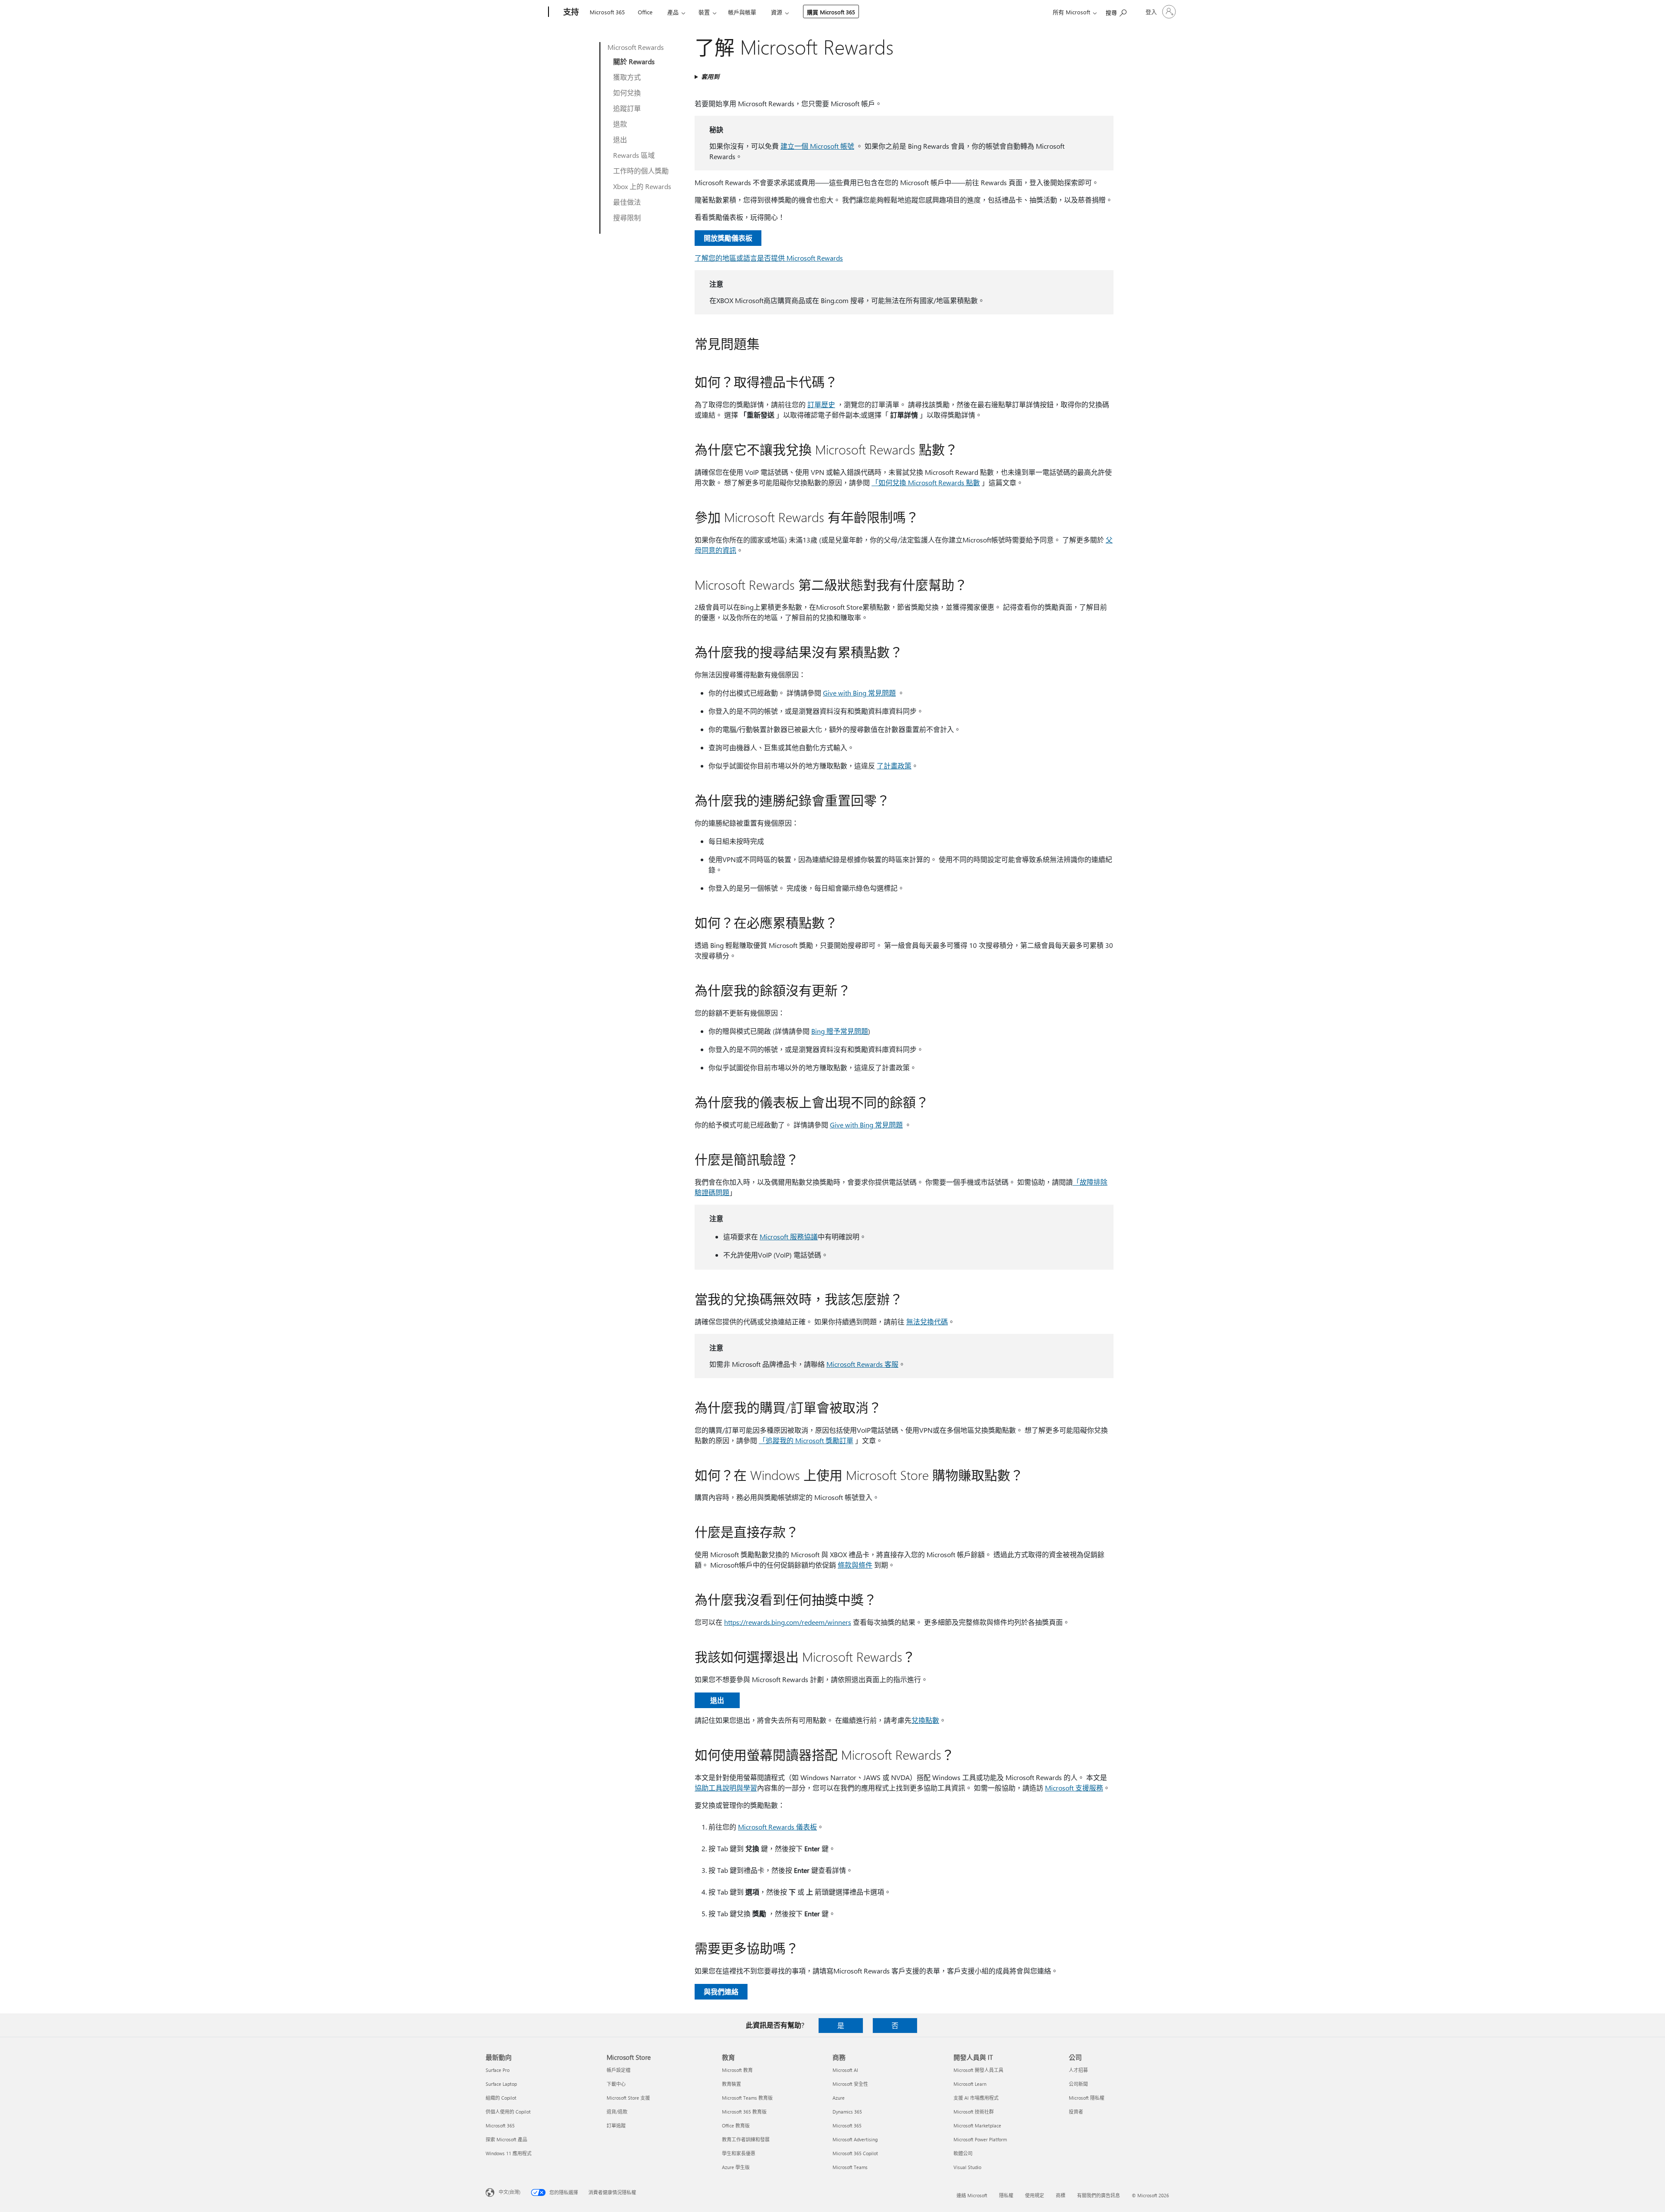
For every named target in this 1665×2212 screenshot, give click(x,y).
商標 (1061, 2195)
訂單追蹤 (616, 2125)
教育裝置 (731, 2084)
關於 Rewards (634, 61)
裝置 (704, 12)
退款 (620, 124)
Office (645, 12)
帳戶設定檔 (619, 2070)
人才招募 (1078, 2070)
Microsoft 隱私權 (1087, 2098)
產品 (673, 12)
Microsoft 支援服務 (1074, 1788)
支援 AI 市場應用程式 (976, 2098)
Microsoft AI (845, 2070)
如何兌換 (627, 93)
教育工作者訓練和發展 (746, 2139)
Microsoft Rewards (636, 47)
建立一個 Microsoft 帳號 (817, 146)
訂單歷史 (821, 404)
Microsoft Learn (970, 2084)
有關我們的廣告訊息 (1099, 2195)
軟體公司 (963, 2153)
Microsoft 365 (607, 12)
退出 (620, 139)
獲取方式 (627, 77)
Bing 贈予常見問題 (840, 1031)
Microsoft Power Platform (980, 2139)
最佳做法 (627, 202)
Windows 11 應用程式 (509, 2153)
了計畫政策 (894, 766)
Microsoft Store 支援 (628, 2098)
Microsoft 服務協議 (789, 1237)
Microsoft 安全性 (850, 2084)
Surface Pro (498, 2070)
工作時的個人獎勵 (641, 171)
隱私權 (1006, 2195)
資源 (777, 12)
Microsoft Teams (850, 2167)
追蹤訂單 (627, 108)
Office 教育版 (736, 2125)
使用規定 (1035, 2195)
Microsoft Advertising (855, 2139)
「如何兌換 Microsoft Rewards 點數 (926, 482)
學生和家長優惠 (739, 2153)
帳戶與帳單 (742, 12)
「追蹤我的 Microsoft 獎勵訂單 (806, 1440)
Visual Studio (967, 2167)
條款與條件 (855, 1565)
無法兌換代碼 (927, 1322)
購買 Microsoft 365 (831, 12)
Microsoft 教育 (737, 2070)
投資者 (1076, 2112)
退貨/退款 (617, 2112)
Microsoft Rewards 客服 (862, 1364)
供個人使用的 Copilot (508, 2112)
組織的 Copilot (501, 2098)
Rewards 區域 (634, 155)
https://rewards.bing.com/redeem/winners (788, 1622)
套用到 (710, 77)
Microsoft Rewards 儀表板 (777, 1827)
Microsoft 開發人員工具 (978, 2070)
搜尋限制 (627, 217)
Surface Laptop (501, 2084)
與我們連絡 (721, 1991)
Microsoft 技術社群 (974, 2112)
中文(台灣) (509, 2192)
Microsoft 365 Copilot (855, 2153)
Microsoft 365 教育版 (744, 2112)
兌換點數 (925, 1720)
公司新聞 (1078, 2084)
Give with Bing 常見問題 (859, 693)
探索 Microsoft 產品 (506, 2139)
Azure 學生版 (736, 2167)
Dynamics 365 (847, 2112)
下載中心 (616, 2084)
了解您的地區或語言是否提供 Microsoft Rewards (769, 258)
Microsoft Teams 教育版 (747, 2098)
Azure (839, 2098)
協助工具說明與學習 (726, 1788)
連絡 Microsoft (972, 2195)
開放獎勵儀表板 (728, 238)
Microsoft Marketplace (977, 2125)
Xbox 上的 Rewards (642, 186)
